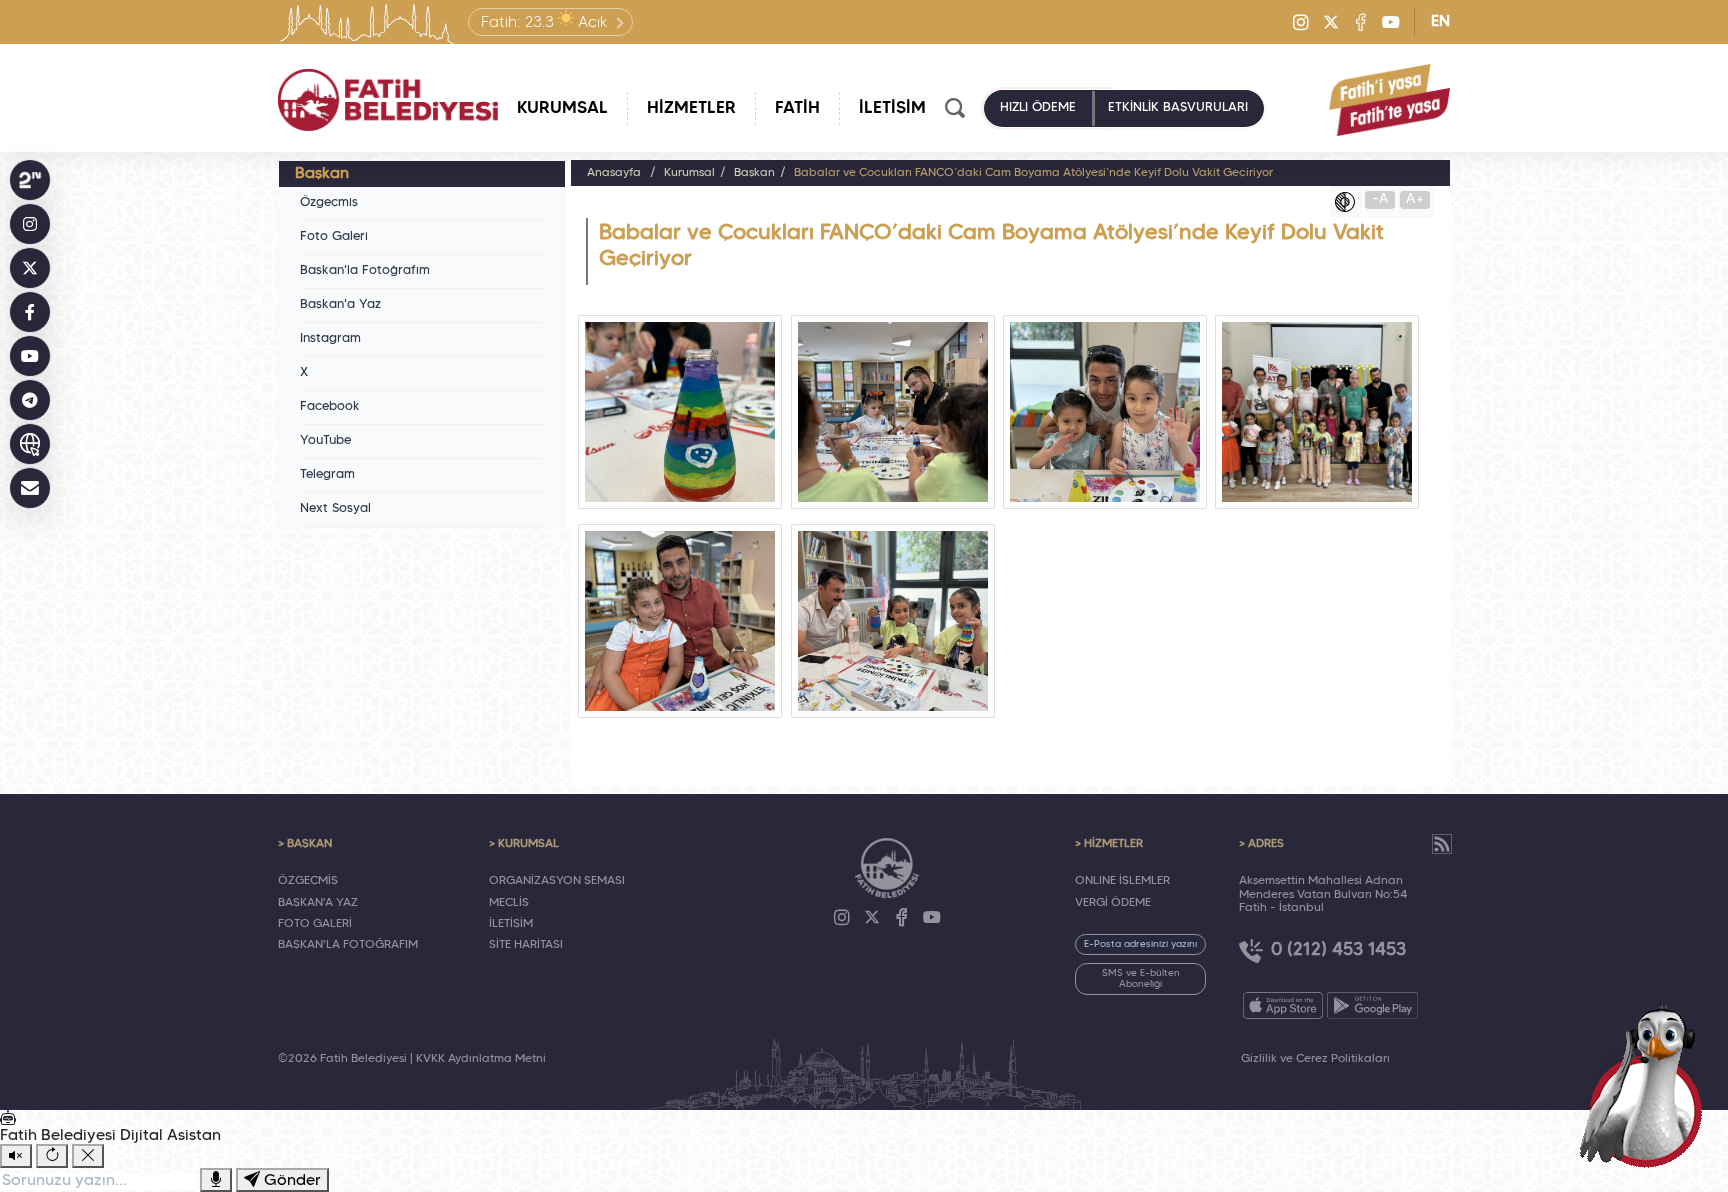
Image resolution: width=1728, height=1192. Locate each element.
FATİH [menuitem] (797, 108)
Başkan (754, 173)
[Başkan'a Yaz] (30, 488)
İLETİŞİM (511, 924)
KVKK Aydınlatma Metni (481, 1059)
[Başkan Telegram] (30, 400)
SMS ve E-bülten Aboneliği (1141, 979)
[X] (1331, 22)
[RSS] (1442, 844)
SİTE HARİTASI (526, 945)
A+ (1415, 199)
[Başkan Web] (30, 444)
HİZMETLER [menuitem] (691, 108)
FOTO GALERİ (315, 924)
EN (1440, 22)
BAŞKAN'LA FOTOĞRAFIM (348, 945)
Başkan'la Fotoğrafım (365, 271)
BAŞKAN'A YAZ (318, 903)
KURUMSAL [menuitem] (562, 108)
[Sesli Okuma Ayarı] (16, 1156)
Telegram (327, 475)
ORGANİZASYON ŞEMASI (557, 881)
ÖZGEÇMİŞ (308, 881)
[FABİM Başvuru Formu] (1646, 1084)
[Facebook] (1361, 22)
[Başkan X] (30, 268)
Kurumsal (689, 173)
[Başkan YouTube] (30, 356)
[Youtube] (1391, 22)
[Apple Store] (1283, 1005)
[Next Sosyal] (30, 180)
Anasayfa (614, 173)
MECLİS (509, 903)
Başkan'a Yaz (340, 305)
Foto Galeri (334, 237)
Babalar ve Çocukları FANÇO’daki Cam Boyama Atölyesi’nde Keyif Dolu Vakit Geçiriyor (1033, 173)
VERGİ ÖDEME (1113, 903)
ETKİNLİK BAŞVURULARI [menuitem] (1178, 108)
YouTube (325, 441)
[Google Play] (1372, 1005)
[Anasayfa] (388, 100)
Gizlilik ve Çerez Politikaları (1315, 1059)
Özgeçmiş (329, 203)
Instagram (330, 339)
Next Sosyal (335, 509)
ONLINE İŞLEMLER (1122, 881)
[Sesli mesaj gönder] (216, 1180)
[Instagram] (1301, 22)
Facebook (330, 407)
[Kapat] (88, 1156)
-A (1380, 199)
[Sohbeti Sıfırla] (52, 1156)
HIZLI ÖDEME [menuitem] (1038, 108)
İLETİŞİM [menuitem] (892, 108)
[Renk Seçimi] (1350, 202)
